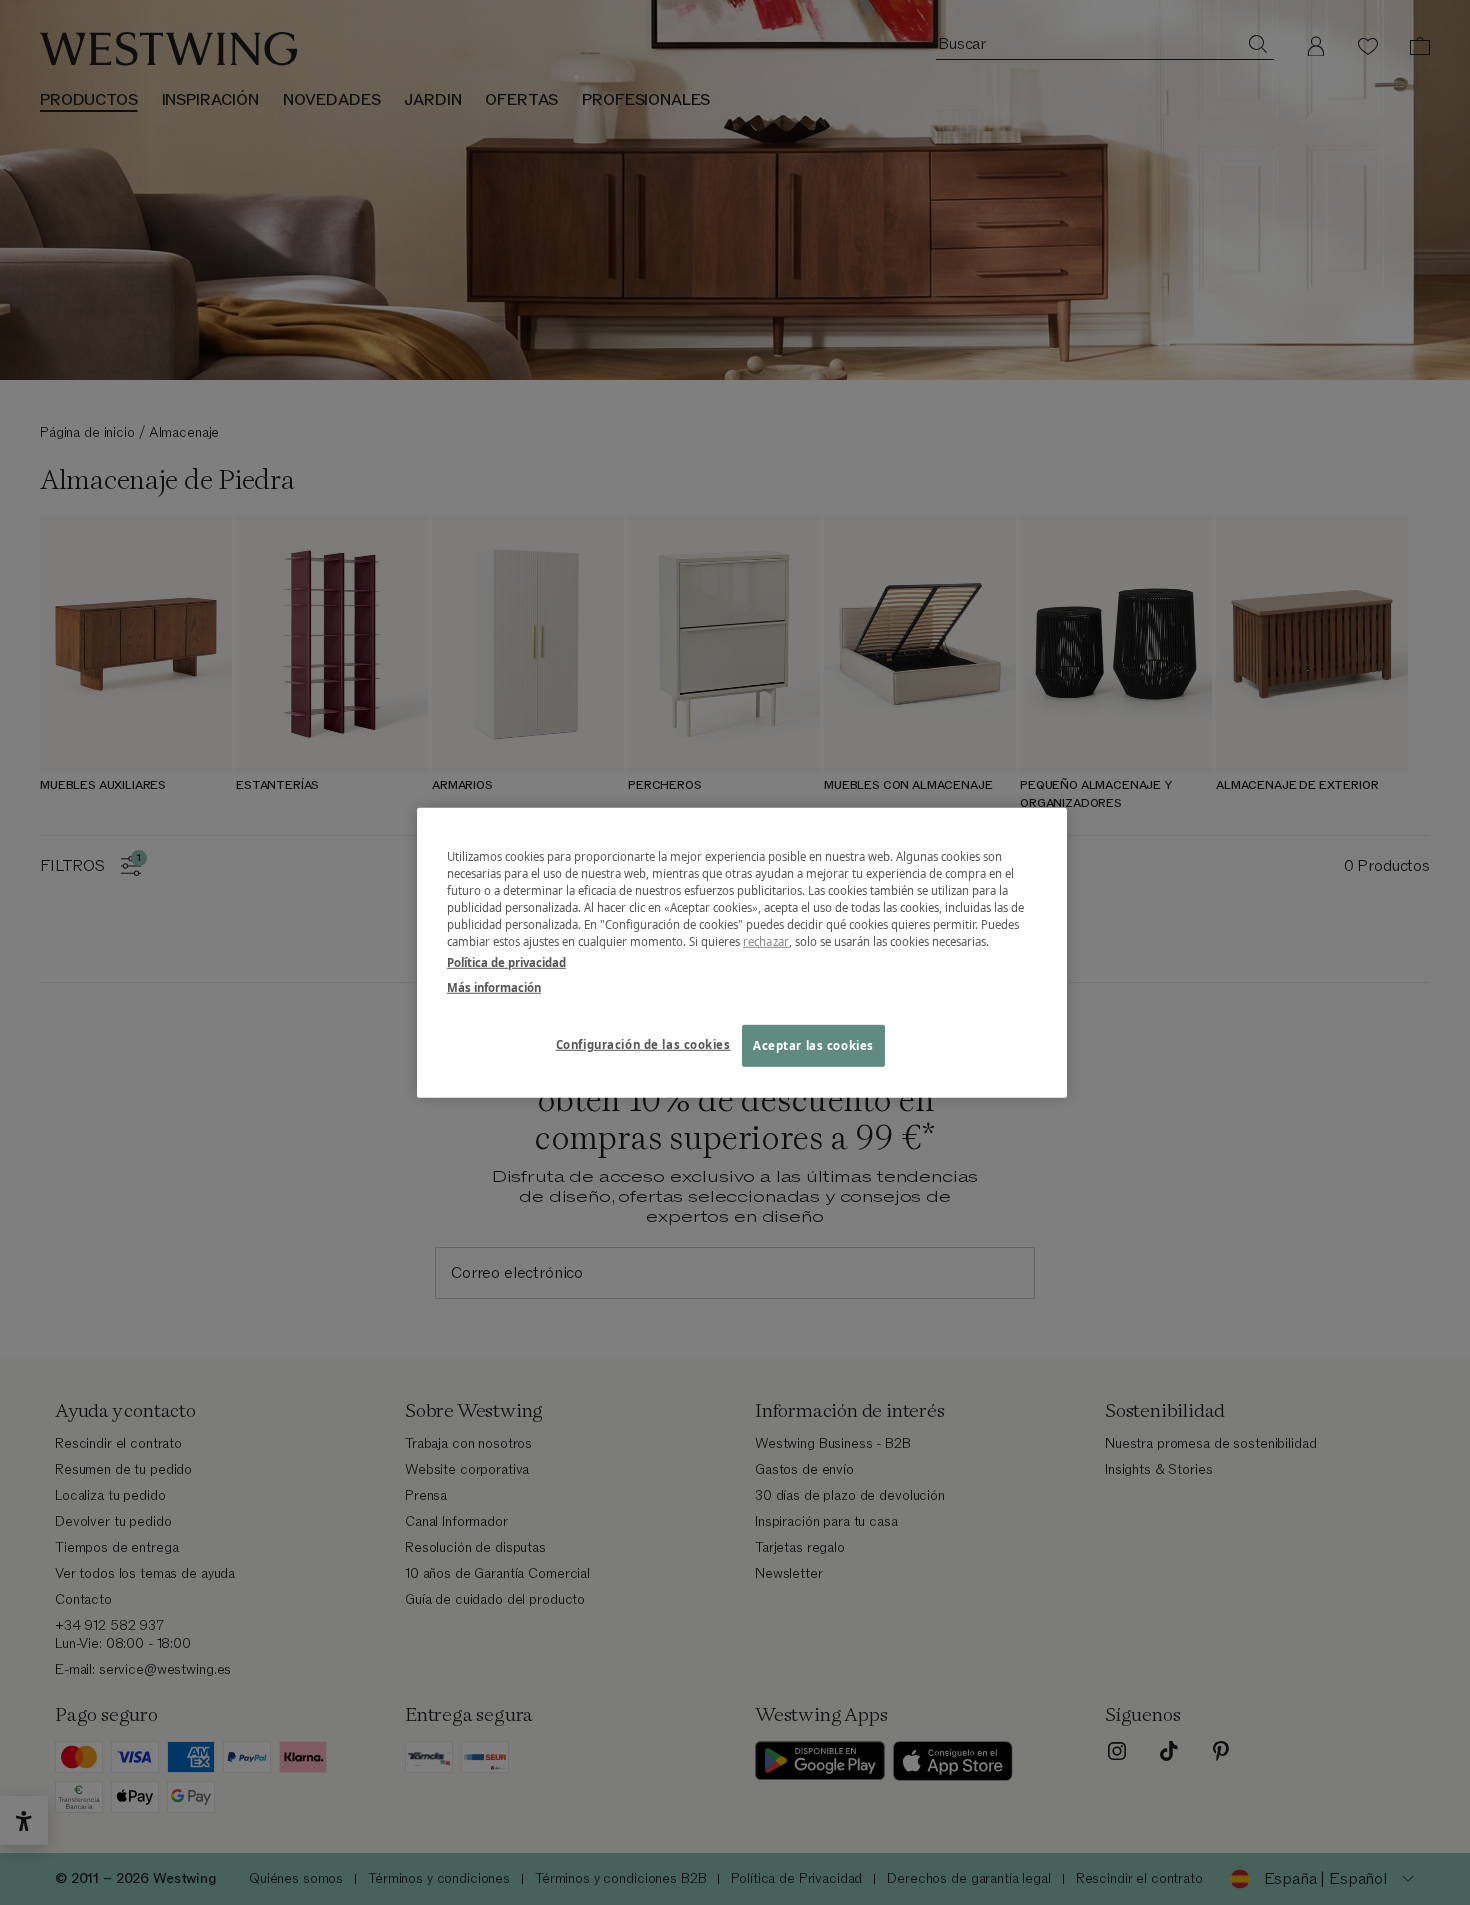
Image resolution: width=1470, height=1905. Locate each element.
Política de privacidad (506, 962)
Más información (494, 987)
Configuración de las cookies (643, 1044)
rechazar (766, 941)
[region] (742, 952)
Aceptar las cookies (813, 1045)
